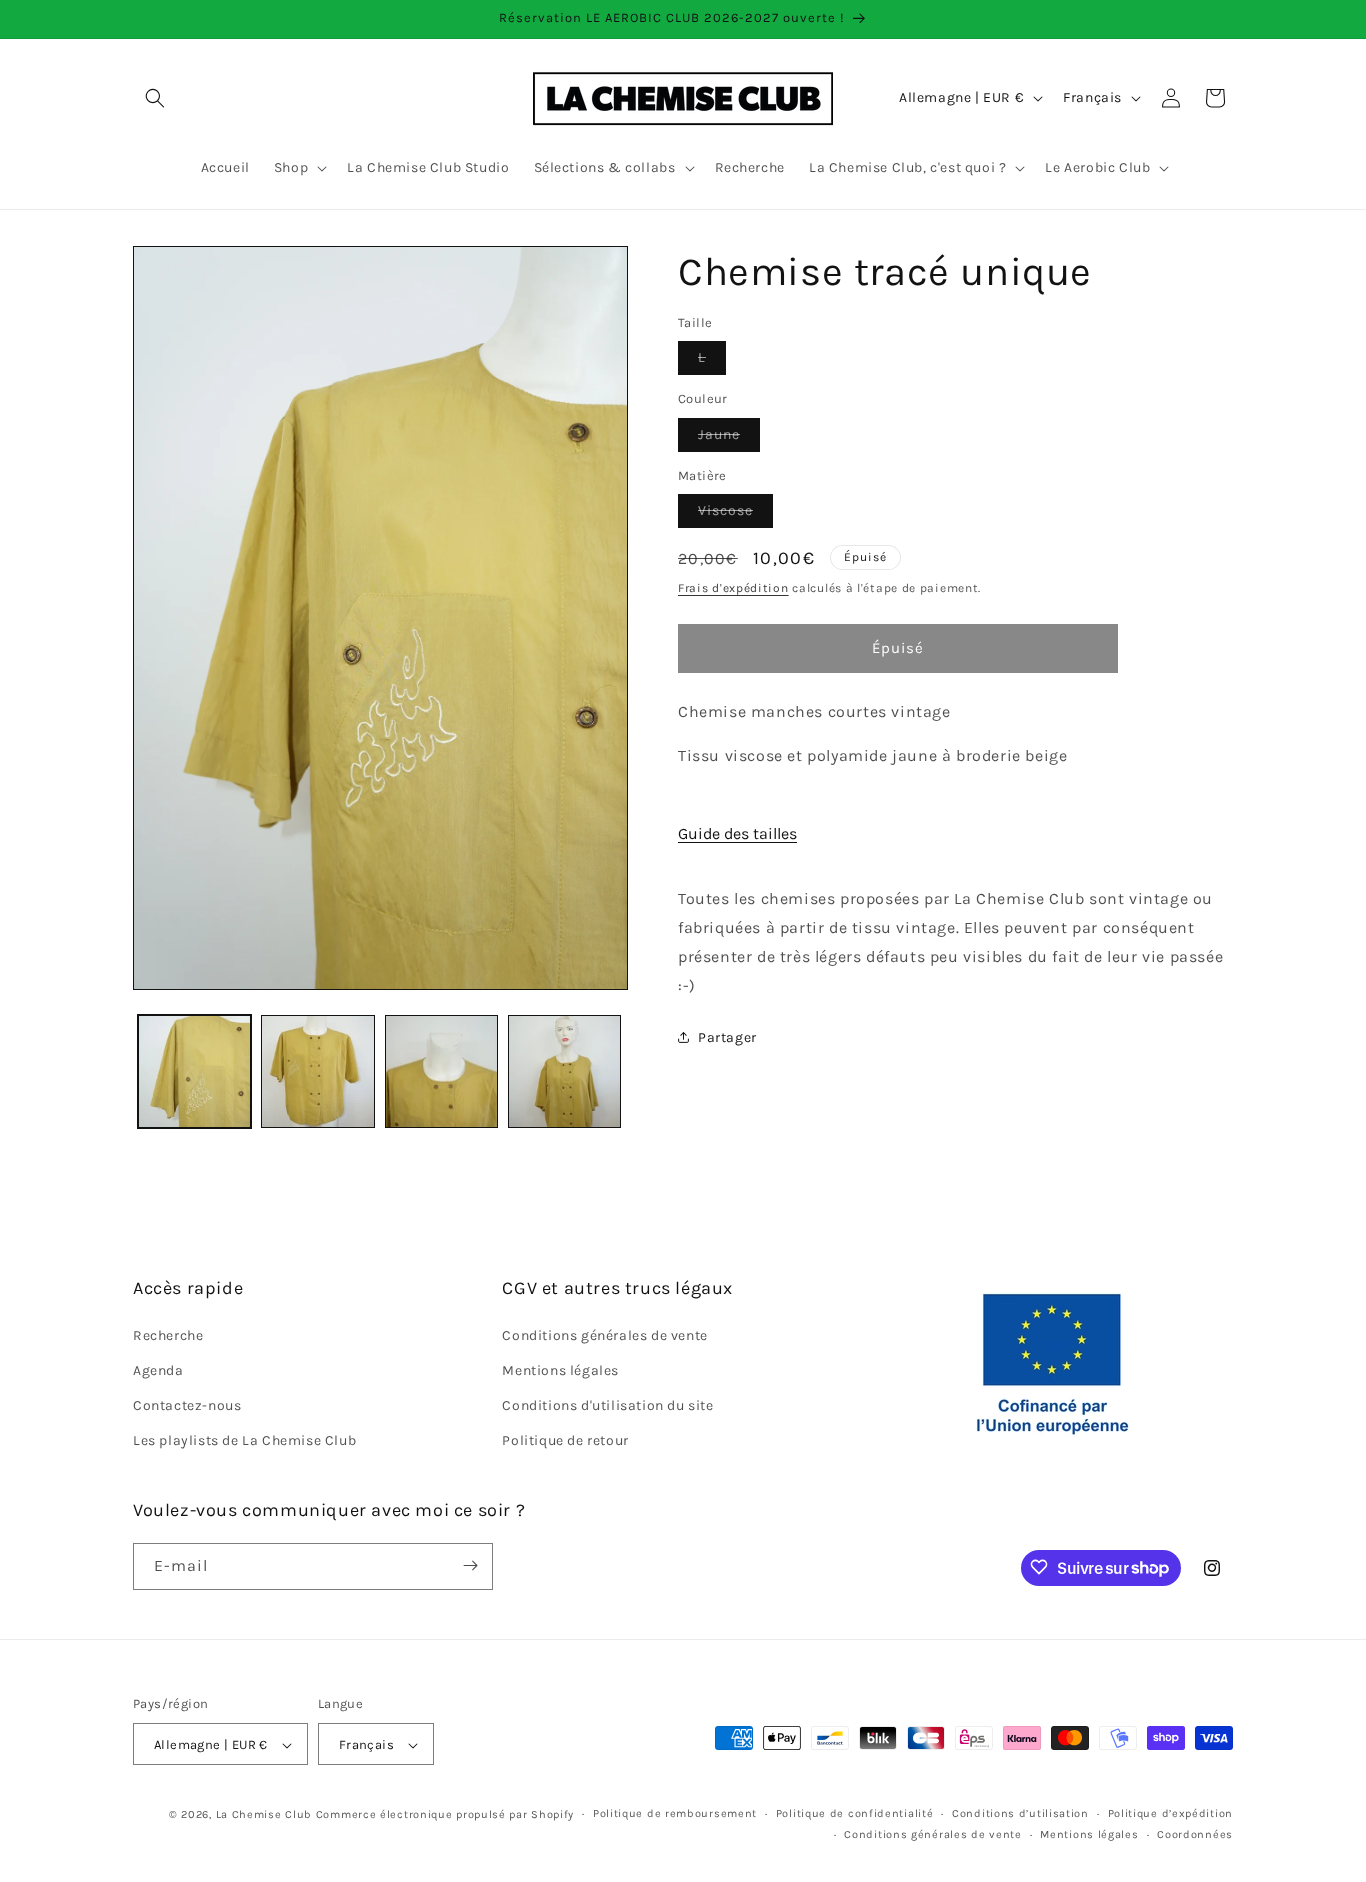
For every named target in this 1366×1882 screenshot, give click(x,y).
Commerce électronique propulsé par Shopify (445, 1815)
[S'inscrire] (470, 1565)
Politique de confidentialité (855, 1814)
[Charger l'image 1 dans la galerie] (194, 1071)
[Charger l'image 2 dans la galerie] (317, 1071)
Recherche (168, 1334)
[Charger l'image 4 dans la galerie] (564, 1071)
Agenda (158, 1370)
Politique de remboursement (675, 1814)
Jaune (729, 438)
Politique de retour (565, 1440)
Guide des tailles (737, 833)
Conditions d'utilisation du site (607, 1405)
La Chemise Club (264, 1815)
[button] (155, 98)
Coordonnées (1195, 1834)
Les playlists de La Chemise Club (244, 1440)
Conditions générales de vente (604, 1334)
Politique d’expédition (1170, 1814)
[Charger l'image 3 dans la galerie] (441, 1071)
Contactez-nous (187, 1405)
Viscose (735, 514)
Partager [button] (727, 1037)
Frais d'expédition (733, 588)
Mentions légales (560, 1370)
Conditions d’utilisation (1020, 1814)
